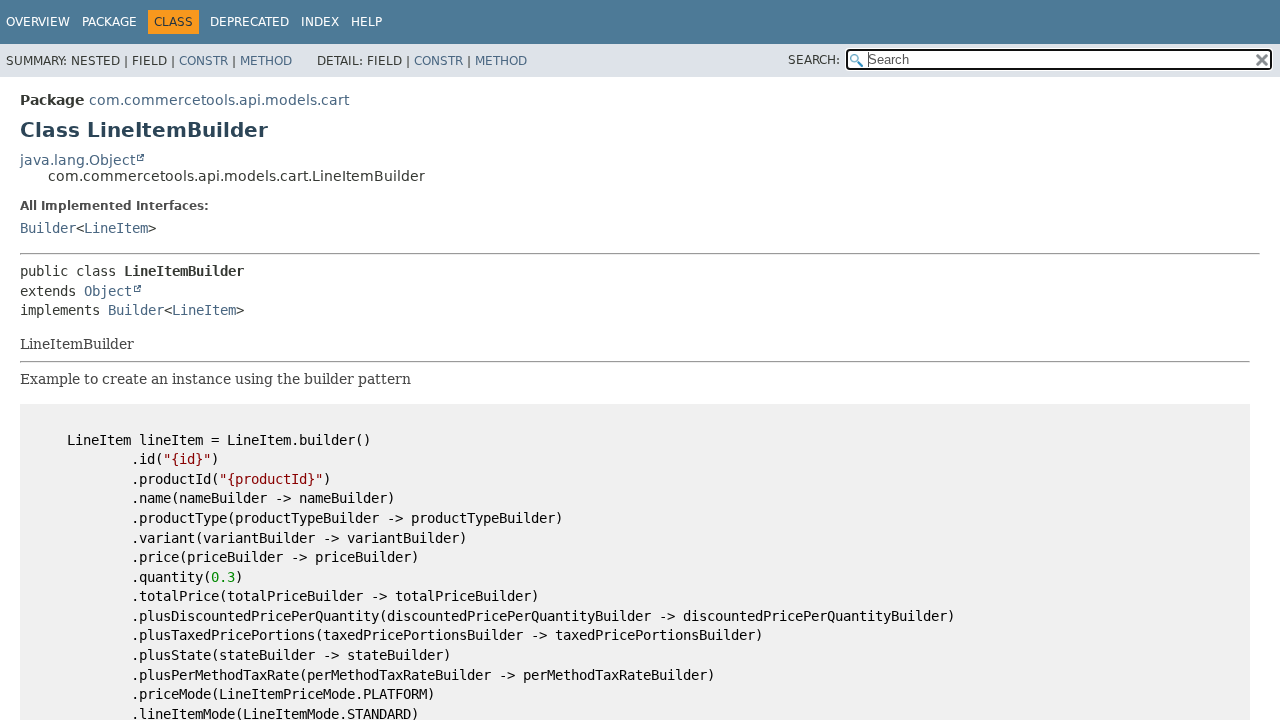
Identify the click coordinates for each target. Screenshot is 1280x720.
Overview (38, 22)
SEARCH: (814, 60)
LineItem (116, 228)
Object (108, 291)
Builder (48, 228)
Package (109, 22)
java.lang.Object (77, 160)
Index (320, 22)
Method (266, 61)
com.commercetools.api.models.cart (219, 100)
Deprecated (249, 22)
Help (366, 22)
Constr (203, 61)
